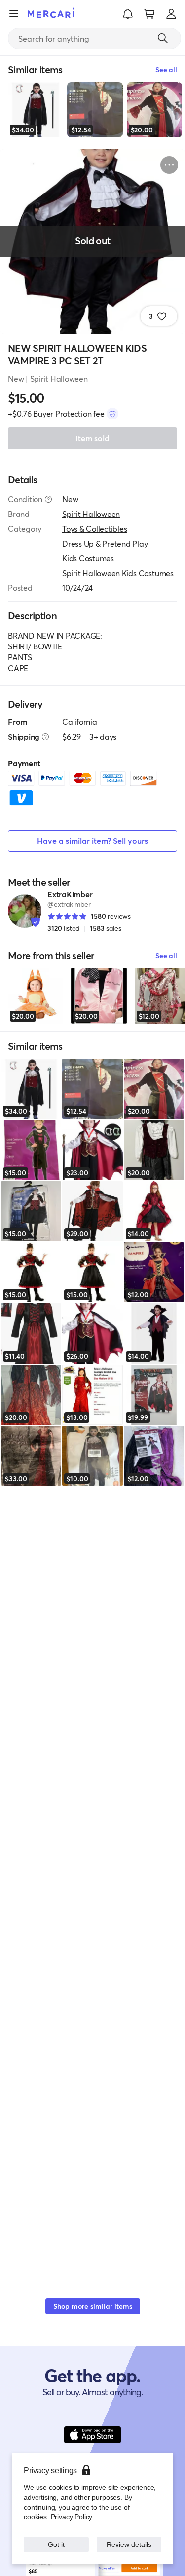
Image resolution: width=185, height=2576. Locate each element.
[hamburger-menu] (14, 14)
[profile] (171, 14)
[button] (128, 14)
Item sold (92, 438)
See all (166, 955)
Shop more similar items (93, 2306)
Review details (129, 2544)
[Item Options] (169, 165)
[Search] (163, 38)
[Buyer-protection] (112, 414)
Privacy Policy (71, 2517)
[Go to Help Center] (48, 499)
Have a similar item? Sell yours (92, 841)
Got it (56, 2544)
